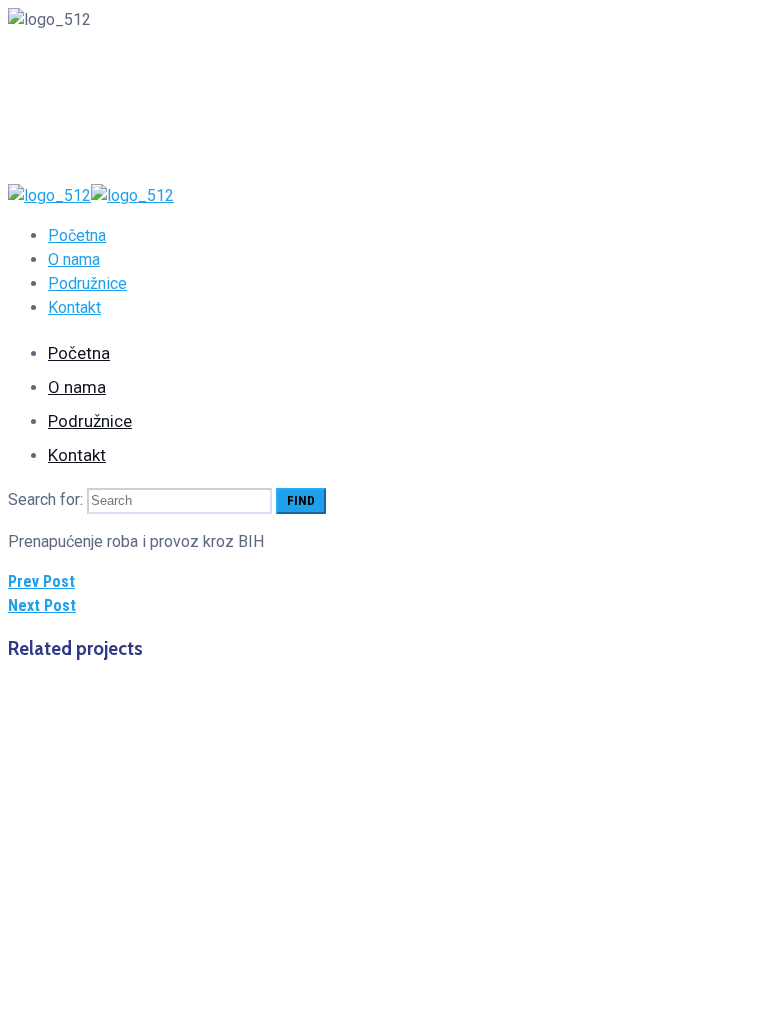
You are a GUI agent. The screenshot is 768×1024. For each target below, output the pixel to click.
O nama (74, 259)
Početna (77, 235)
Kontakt (74, 307)
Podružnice (87, 283)
